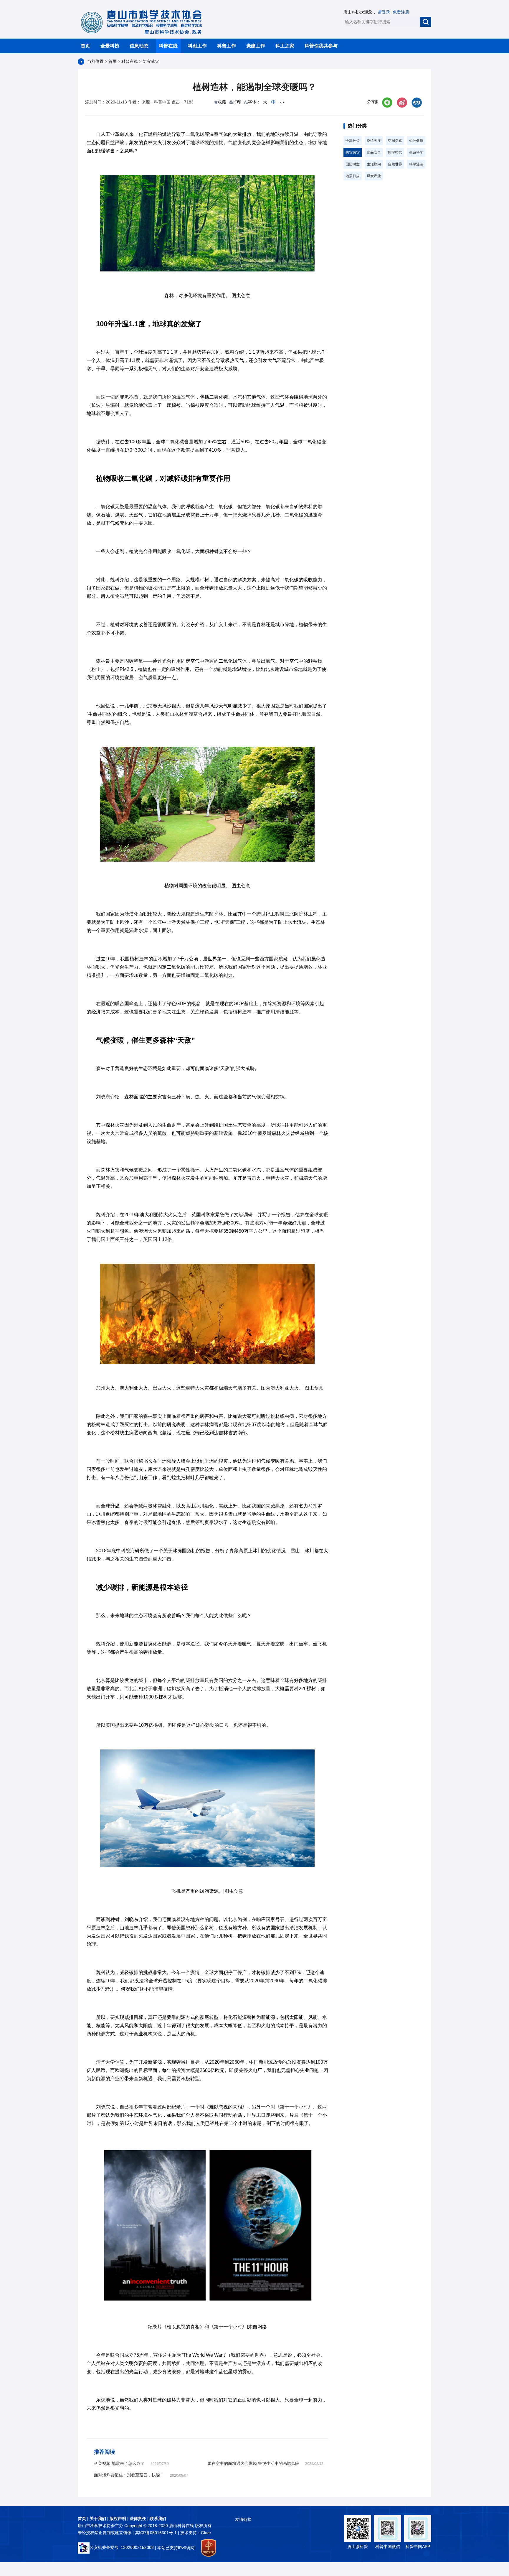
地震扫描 (353, 176)
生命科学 (416, 152)
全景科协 (110, 46)
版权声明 (118, 2519)
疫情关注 (374, 141)
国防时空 (353, 164)
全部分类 (353, 141)
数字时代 (395, 152)
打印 (237, 102)
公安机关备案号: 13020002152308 (122, 2547)
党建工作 (256, 46)
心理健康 (416, 141)
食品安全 (374, 152)
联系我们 (158, 2519)
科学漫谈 (416, 164)
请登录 (384, 12)
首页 (85, 46)
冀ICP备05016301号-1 (156, 2533)
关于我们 (98, 2519)
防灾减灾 (151, 61)
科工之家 (285, 46)
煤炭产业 (374, 176)
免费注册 (401, 12)
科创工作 (197, 46)
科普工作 (227, 46)
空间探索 (395, 141)
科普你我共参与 (321, 46)
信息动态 (139, 46)
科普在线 (168, 46)
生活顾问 (374, 164)
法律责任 (138, 2519)
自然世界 (395, 164)
